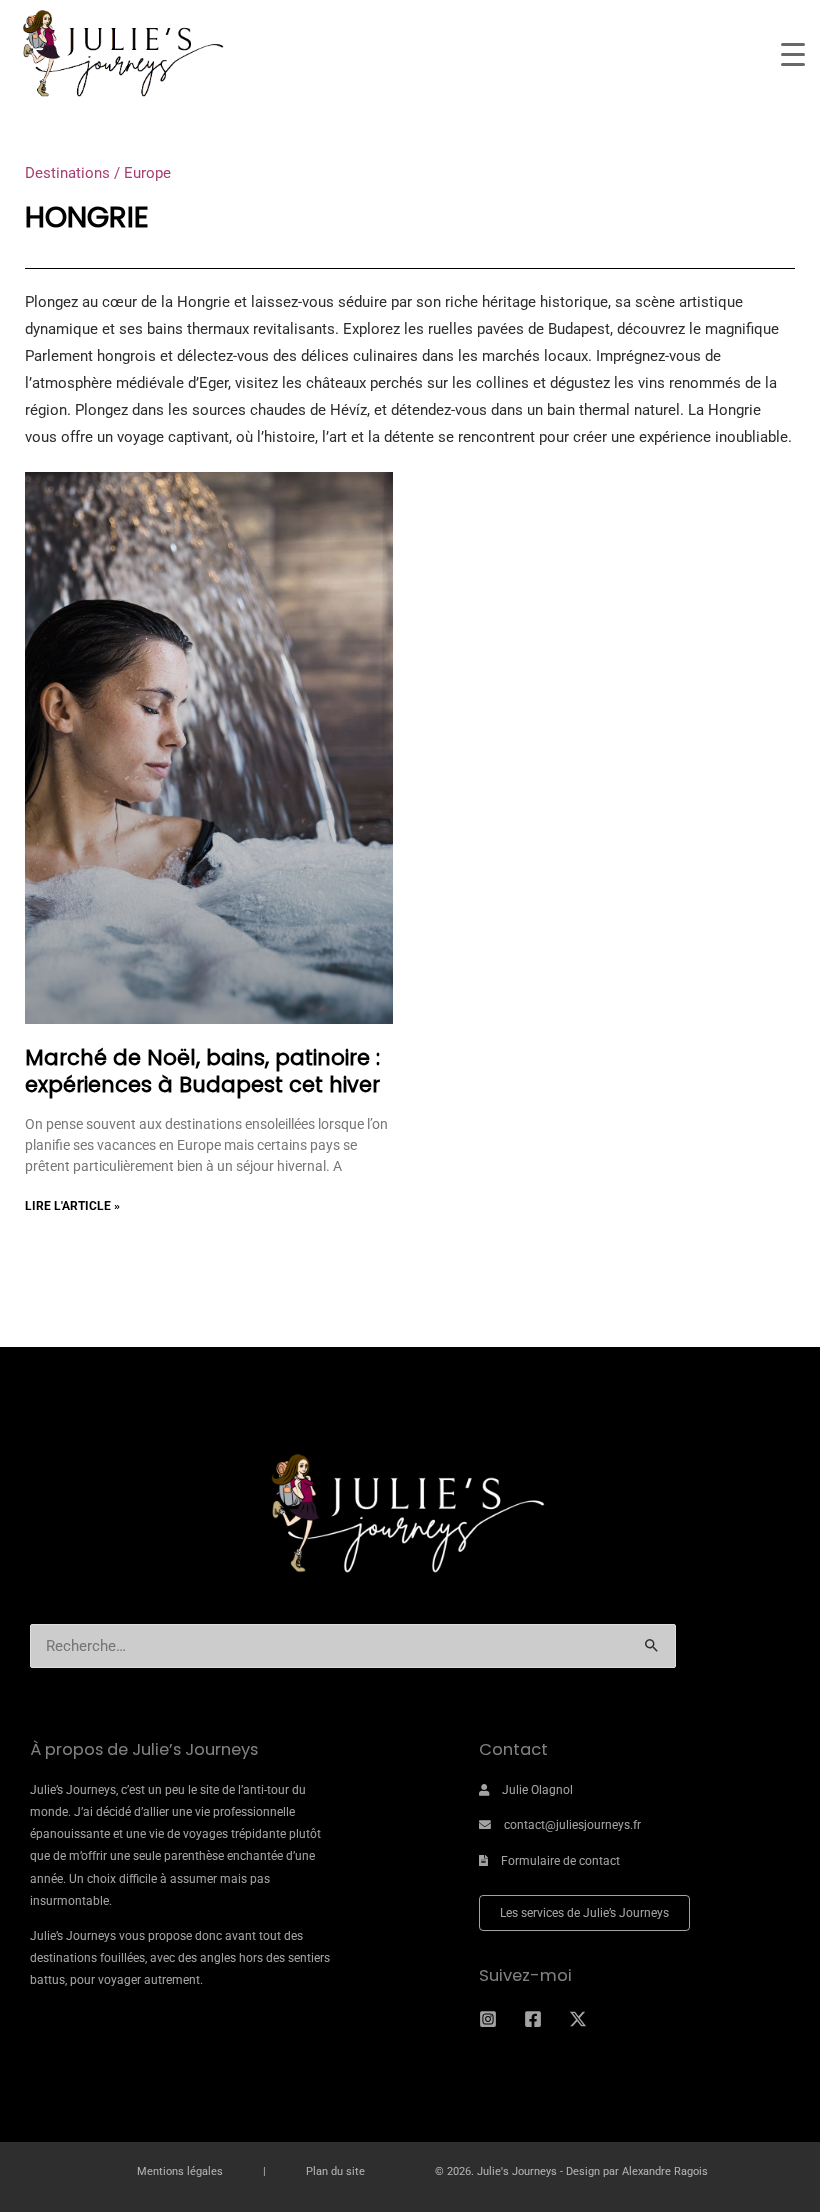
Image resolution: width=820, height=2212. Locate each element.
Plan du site (335, 2171)
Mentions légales (180, 2171)
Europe (147, 173)
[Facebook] (533, 2019)
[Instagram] (488, 2019)
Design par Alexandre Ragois (637, 2171)
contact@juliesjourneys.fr (572, 1825)
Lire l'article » (72, 1206)
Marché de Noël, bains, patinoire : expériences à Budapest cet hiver (202, 1071)
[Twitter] (578, 2019)
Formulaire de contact (560, 1861)
